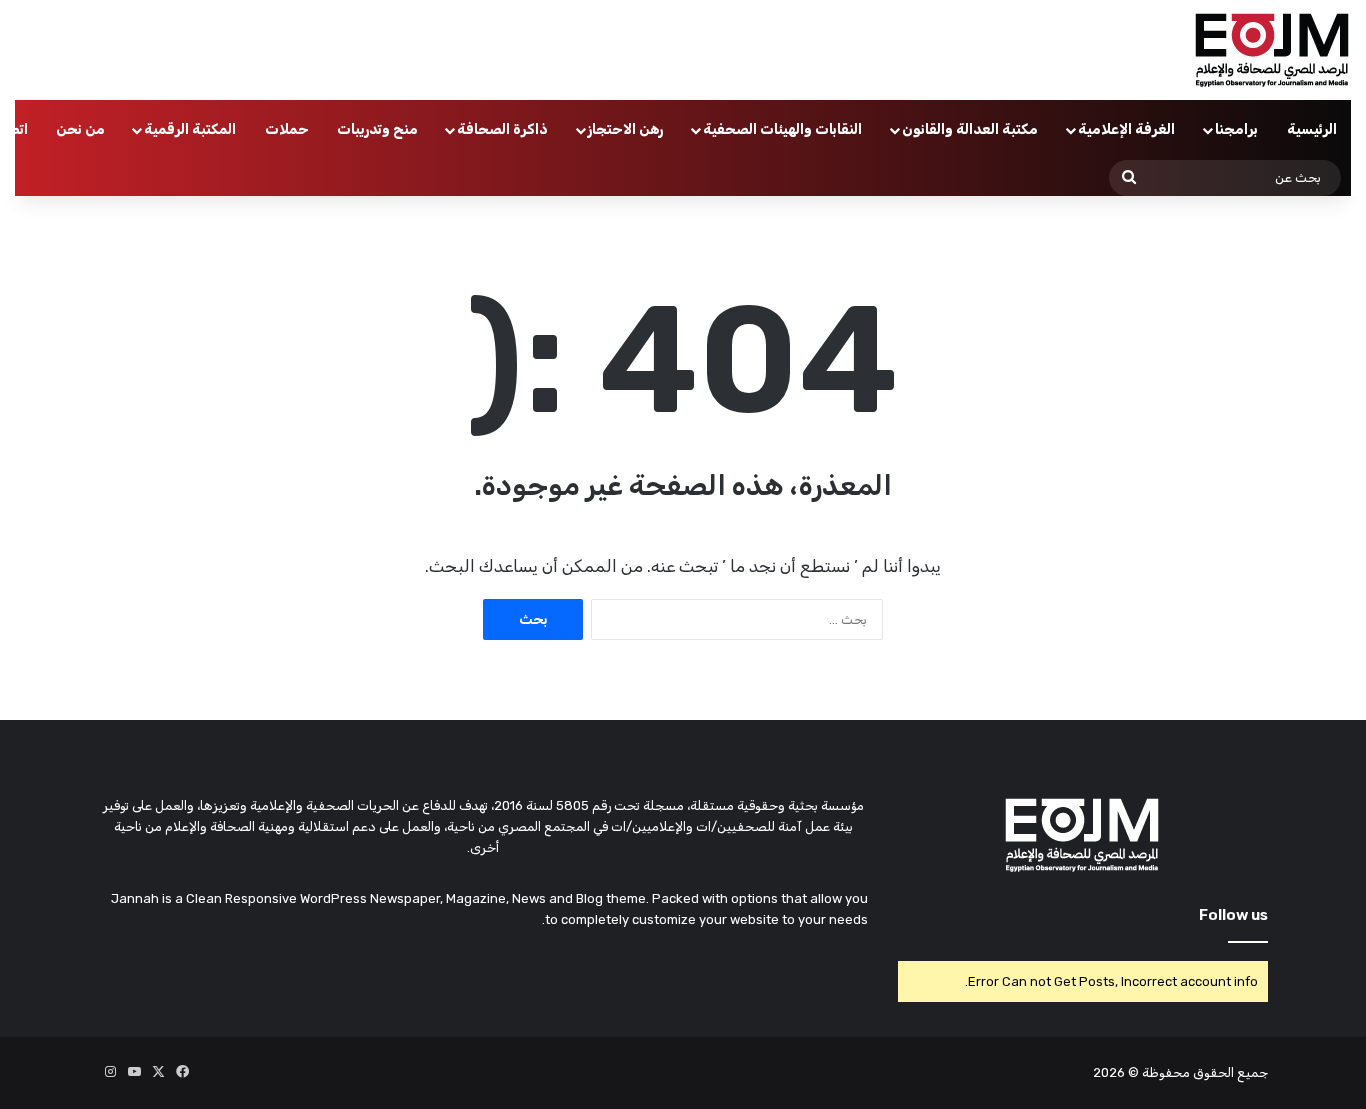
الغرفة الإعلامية (1126, 129)
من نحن (80, 129)
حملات (287, 129)
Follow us (1233, 915)
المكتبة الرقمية (190, 129)
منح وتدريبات (377, 129)
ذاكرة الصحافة (502, 129)
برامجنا (1236, 129)
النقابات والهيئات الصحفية (782, 129)
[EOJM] (1273, 50)
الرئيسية (1312, 129)
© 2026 (1116, 1072)
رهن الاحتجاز (625, 129)
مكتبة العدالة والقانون (970, 129)
